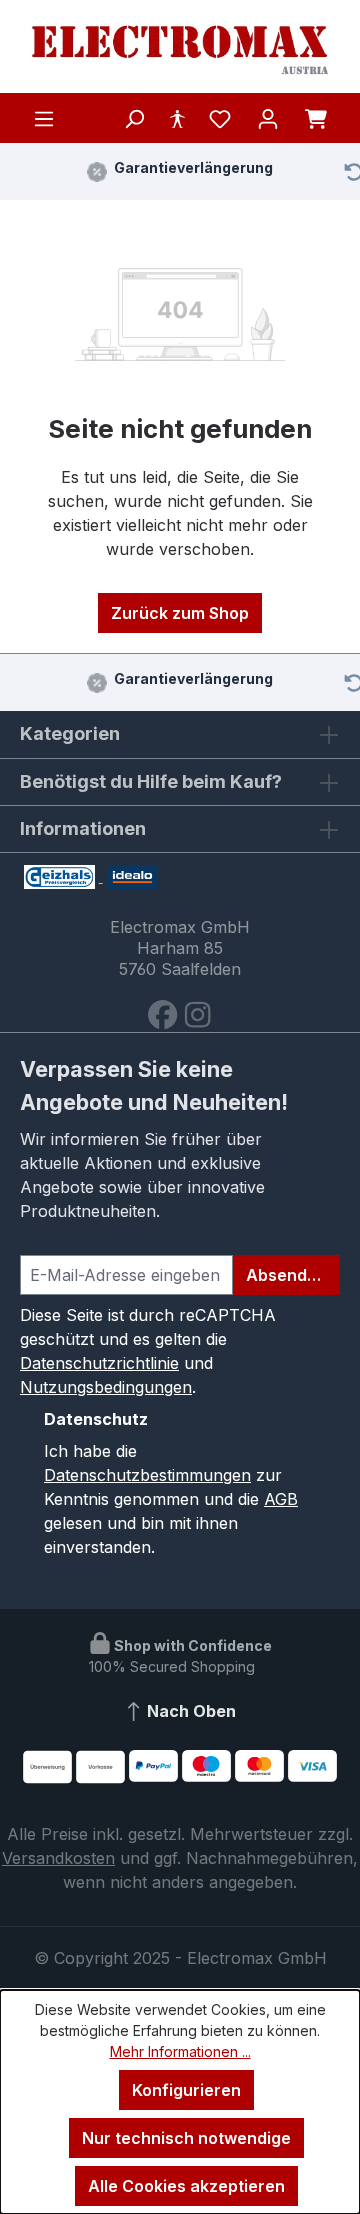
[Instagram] (197, 1020)
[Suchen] (134, 118)
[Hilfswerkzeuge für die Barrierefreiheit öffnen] (177, 118)
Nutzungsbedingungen (106, 1387)
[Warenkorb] (316, 118)
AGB (281, 1499)
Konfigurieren (186, 2090)
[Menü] (44, 118)
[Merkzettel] (220, 118)
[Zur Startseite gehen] (180, 50)
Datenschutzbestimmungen (147, 1475)
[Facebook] (165, 1020)
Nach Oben (189, 1711)
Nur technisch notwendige (186, 2138)
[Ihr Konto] (268, 118)
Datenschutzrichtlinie (99, 1363)
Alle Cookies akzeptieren (186, 2186)
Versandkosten (58, 1858)
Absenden (286, 1275)
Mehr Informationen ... (180, 2051)
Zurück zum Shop (180, 613)
